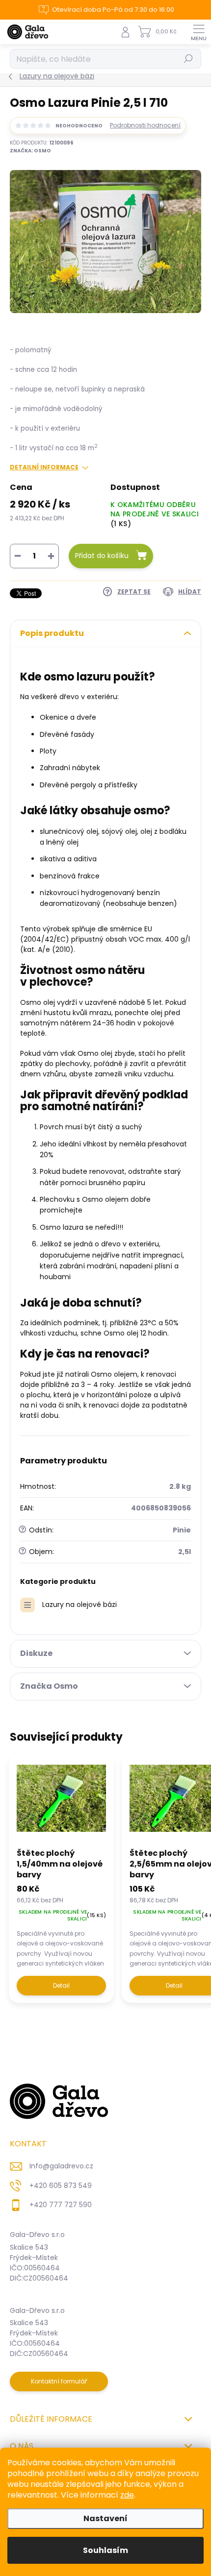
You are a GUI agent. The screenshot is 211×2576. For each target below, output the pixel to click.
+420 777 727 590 (61, 2205)
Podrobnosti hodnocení (145, 125)
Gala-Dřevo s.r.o (37, 2235)
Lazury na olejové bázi (79, 1604)
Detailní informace (44, 467)
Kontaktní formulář (59, 2381)
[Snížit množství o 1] (18, 556)
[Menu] (199, 32)
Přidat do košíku (102, 556)
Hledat (188, 59)
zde (127, 2495)
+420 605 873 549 (61, 2186)
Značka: (30, 151)
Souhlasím (105, 2550)
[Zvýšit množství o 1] (51, 556)
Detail (61, 1985)
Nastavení (105, 2518)
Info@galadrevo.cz (61, 2166)
